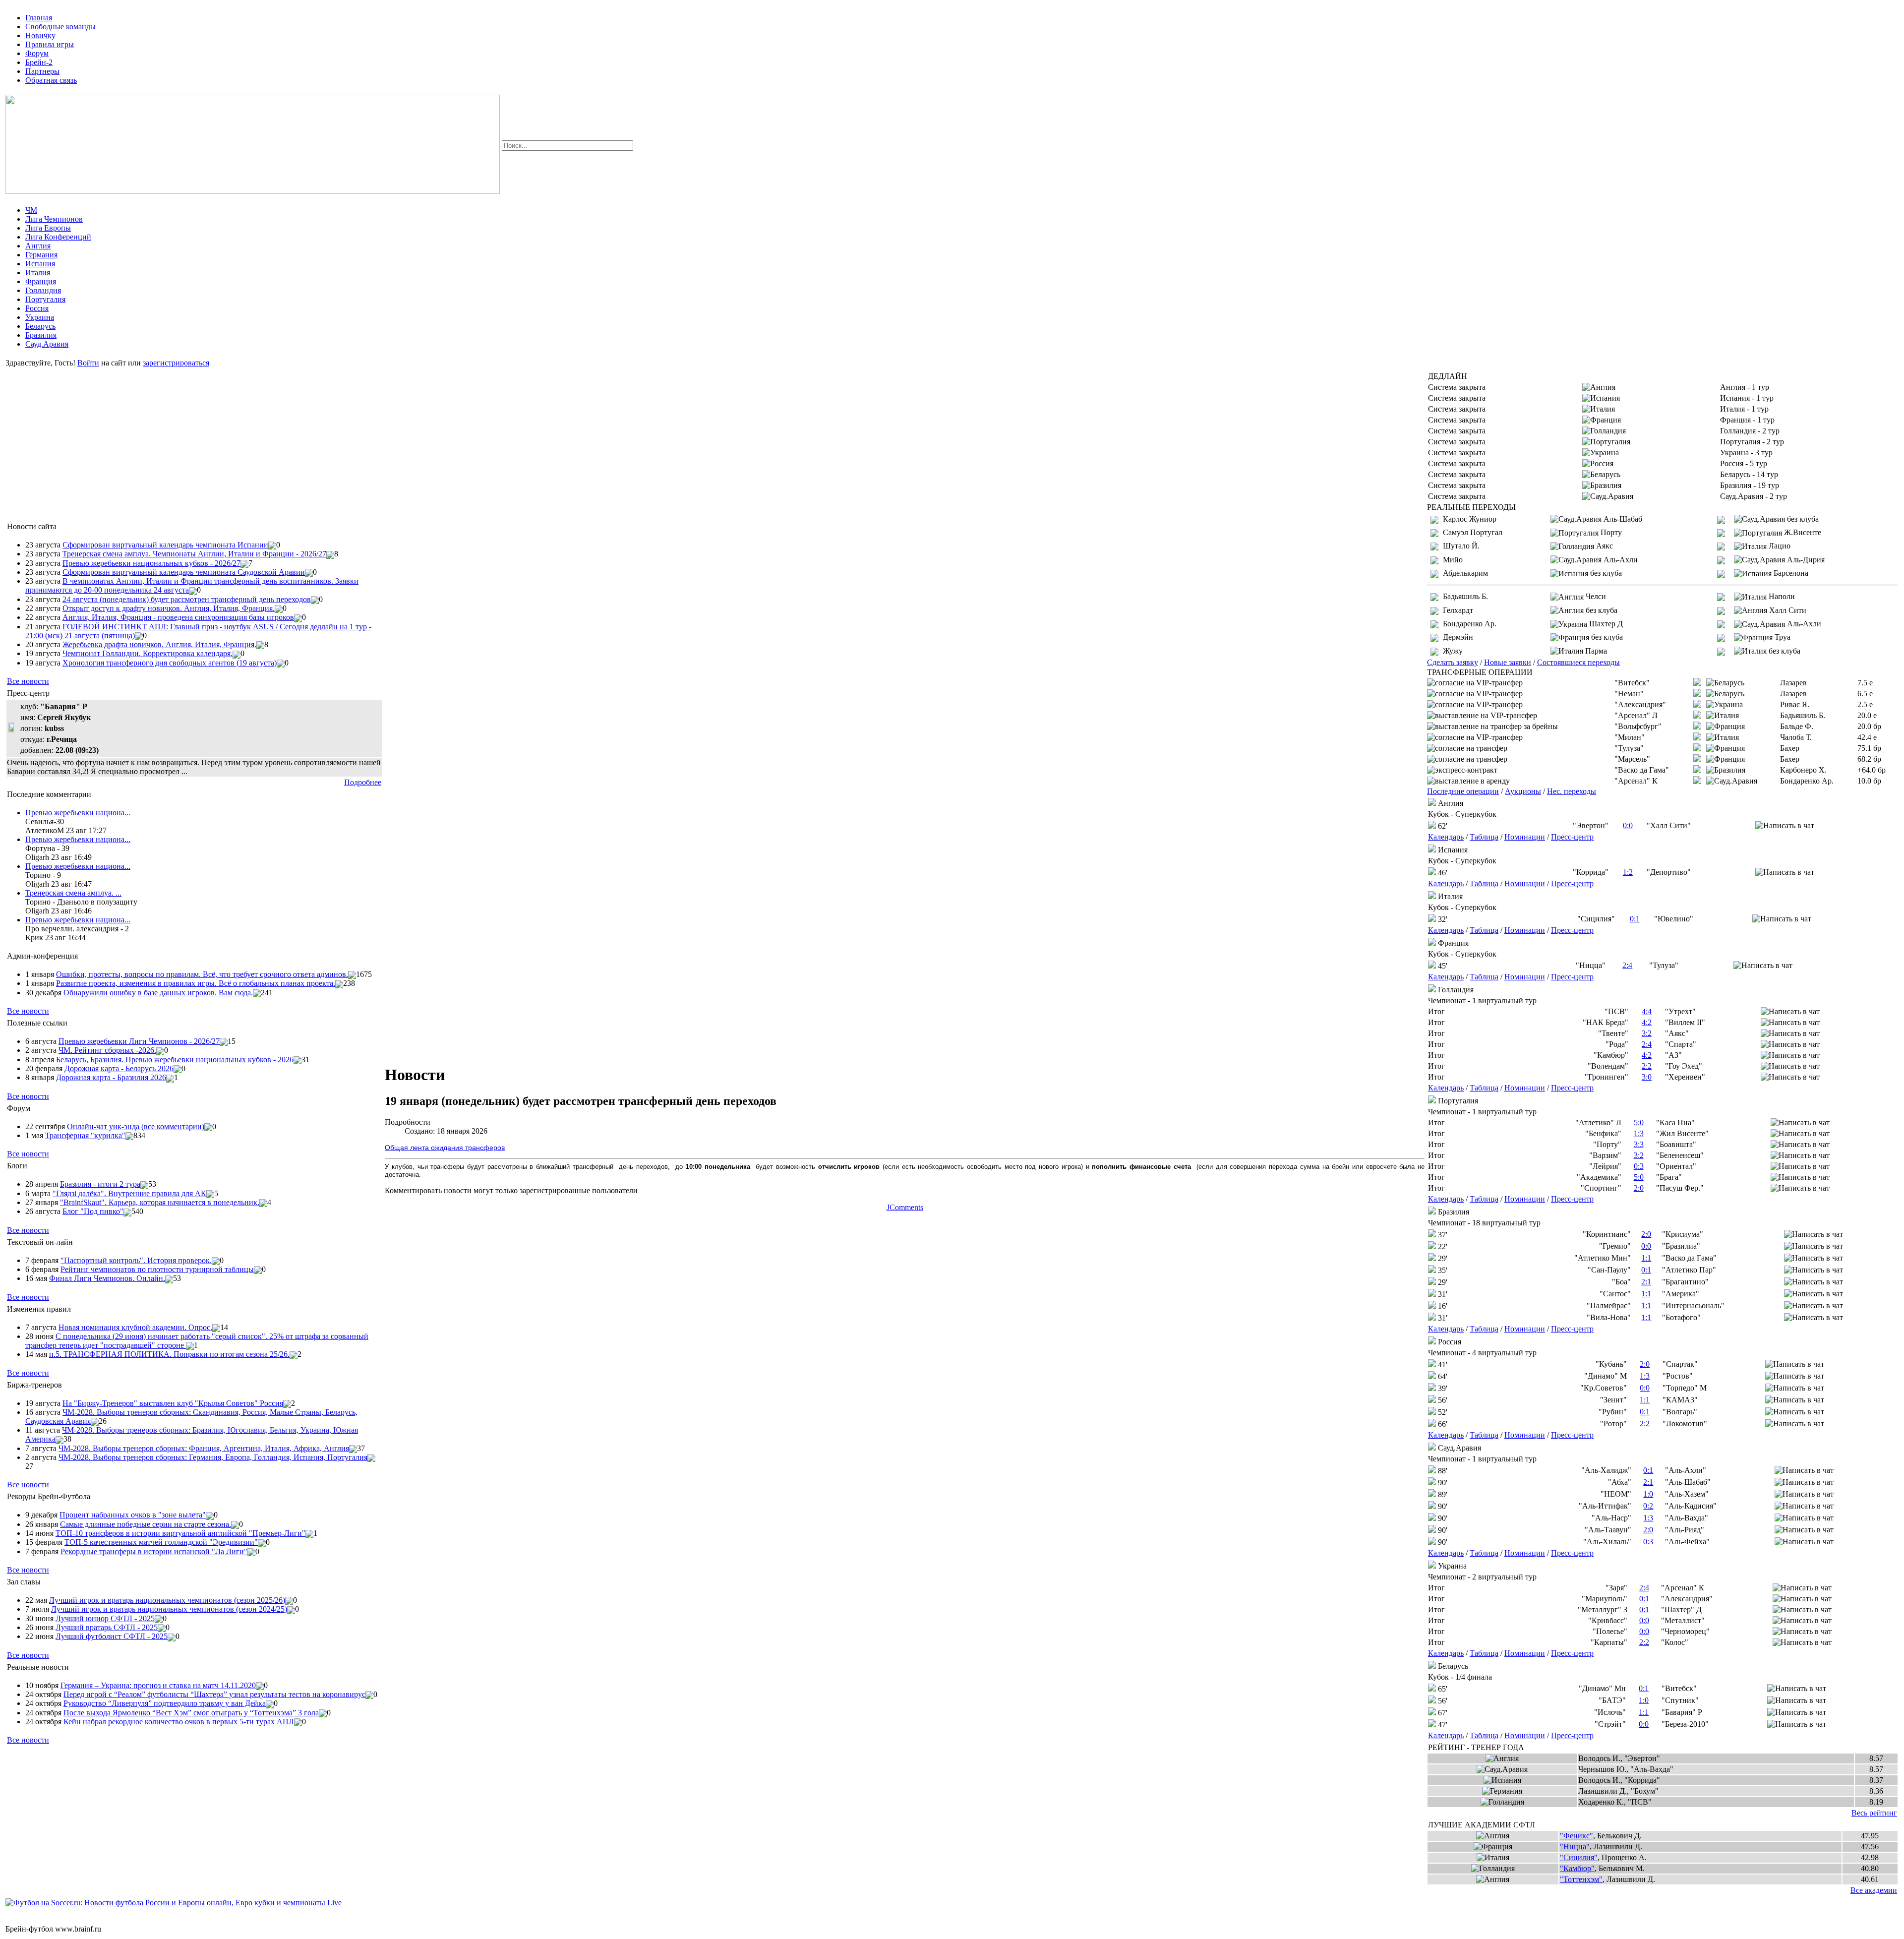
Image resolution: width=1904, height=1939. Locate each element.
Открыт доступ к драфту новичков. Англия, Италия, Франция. (169, 608)
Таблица (1484, 837)
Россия (37, 308)
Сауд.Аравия (47, 344)
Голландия (43, 290)
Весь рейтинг (1874, 1813)
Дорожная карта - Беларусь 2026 (119, 1068)
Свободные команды (60, 27)
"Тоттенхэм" (1581, 1879)
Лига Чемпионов (54, 219)
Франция (41, 281)
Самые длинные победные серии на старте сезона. (146, 1524)
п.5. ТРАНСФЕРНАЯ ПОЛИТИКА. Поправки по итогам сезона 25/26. (169, 1354)
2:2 (1647, 1066)
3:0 (1647, 1077)
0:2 (1648, 1506)
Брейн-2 (39, 62)
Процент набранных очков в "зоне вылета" (133, 1515)
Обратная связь (51, 80)
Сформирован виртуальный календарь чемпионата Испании (165, 545)
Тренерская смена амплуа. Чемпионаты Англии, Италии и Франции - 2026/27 (194, 554)
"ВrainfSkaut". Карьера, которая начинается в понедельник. (160, 1202)
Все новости (28, 681)
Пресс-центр (1572, 837)
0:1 (1635, 919)
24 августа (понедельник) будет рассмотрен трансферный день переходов (187, 599)
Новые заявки (1508, 662)
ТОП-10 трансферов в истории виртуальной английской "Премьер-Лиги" (180, 1533)
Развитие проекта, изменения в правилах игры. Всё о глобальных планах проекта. (196, 983)
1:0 (1648, 1494)
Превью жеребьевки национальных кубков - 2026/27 (151, 563)
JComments (905, 1207)
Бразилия (41, 335)
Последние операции (1463, 791)
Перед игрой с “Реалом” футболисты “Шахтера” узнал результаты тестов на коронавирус (214, 1694)
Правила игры (50, 44)
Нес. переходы (1572, 791)
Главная (39, 18)
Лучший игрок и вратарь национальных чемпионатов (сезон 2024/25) (169, 1609)
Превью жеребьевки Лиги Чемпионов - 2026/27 (139, 1041)
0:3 (1639, 1166)
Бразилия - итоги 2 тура (100, 1184)
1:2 (1628, 872)
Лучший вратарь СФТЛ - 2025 (107, 1627)
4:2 (1647, 1022)
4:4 (1647, 1011)
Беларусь (40, 326)
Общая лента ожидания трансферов (445, 1148)
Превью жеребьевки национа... (78, 813)
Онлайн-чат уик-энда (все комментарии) (136, 1126)
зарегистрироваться (176, 363)
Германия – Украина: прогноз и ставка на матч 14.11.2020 (158, 1685)
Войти (88, 363)
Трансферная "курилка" (85, 1135)
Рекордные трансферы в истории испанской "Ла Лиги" (154, 1551)
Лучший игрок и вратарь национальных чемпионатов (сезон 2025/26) (167, 1600)
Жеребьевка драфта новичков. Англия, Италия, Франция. (159, 644)
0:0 (1628, 825)
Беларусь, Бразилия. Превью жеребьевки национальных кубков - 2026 (175, 1060)
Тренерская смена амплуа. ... (73, 893)
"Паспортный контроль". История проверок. (136, 1260)
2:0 (1639, 1188)
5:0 (1639, 1122)
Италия (38, 273)
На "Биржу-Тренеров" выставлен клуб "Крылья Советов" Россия (173, 1403)
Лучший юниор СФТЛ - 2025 (105, 1618)
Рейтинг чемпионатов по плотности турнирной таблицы (157, 1269)
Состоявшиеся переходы (1578, 662)
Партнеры (42, 71)
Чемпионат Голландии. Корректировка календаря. (148, 653)
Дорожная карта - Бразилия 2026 (111, 1077)
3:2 (1647, 1033)
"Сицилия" (1579, 1857)
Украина (40, 317)
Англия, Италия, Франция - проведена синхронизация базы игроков (178, 617)
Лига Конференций (58, 237)
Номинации (1525, 837)
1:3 (1639, 1133)
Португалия (45, 299)
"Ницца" (1575, 1847)
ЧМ (31, 210)
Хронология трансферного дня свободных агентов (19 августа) (170, 663)
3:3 (1639, 1144)
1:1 (1646, 1258)
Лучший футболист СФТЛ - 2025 (112, 1636)
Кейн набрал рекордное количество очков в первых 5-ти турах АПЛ (179, 1722)
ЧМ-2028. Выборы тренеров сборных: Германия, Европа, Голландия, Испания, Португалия (213, 1457)
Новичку (40, 35)
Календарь (1446, 837)
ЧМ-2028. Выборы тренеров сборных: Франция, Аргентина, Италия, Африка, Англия (204, 1448)
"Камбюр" (1577, 1868)
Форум (37, 53)
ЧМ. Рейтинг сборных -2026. (107, 1050)
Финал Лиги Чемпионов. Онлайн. (107, 1278)
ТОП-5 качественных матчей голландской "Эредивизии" (161, 1542)
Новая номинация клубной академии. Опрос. (135, 1327)
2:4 (1627, 965)
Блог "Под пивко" (93, 1211)
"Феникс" (1577, 1836)
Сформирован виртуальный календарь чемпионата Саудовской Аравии (184, 572)
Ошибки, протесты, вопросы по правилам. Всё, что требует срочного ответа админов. (202, 974)
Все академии (1874, 1890)
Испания (40, 264)
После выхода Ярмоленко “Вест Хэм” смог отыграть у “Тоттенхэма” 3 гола (191, 1713)
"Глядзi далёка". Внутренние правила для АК (129, 1193)
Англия (38, 246)
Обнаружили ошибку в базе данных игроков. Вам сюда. (158, 993)
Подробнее (363, 782)
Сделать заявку (1453, 662)
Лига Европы (48, 228)
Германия (41, 255)
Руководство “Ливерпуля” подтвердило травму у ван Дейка (165, 1703)
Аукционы (1523, 791)
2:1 (1646, 1282)
